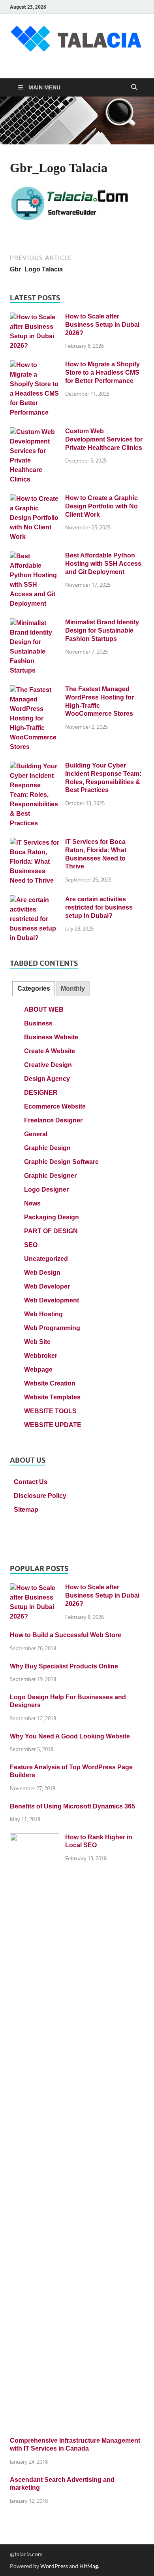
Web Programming (52, 1328)
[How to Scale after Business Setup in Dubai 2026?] (35, 317)
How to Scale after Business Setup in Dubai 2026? (102, 325)
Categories (34, 989)
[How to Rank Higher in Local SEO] (35, 1838)
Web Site (37, 1342)
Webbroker (41, 1356)
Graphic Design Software (61, 1162)
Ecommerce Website (55, 1106)
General (36, 1134)
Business (38, 1023)
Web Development (52, 1300)
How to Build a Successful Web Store (66, 1635)
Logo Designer (46, 1189)
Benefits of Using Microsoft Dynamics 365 (72, 1806)
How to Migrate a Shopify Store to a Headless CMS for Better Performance (102, 372)
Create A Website (50, 1051)
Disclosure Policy (40, 1496)
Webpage (38, 1370)
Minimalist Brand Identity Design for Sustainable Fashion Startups (102, 630)
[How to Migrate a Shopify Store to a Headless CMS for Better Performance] (35, 365)
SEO (31, 1245)
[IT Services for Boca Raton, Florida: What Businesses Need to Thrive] (35, 843)
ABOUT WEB (44, 1009)
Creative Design (48, 1065)
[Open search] (134, 87)
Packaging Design (52, 1217)
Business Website (51, 1037)
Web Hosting (43, 1314)
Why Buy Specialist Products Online (64, 1666)
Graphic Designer (50, 1176)
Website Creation (50, 1383)
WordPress (54, 2566)
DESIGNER (41, 1093)
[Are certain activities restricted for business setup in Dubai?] (35, 900)
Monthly (73, 989)
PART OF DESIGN (51, 1231)
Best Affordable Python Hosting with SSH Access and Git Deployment (103, 564)
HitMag (89, 2566)
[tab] (33, 989)
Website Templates (52, 1397)
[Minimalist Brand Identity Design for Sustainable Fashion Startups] (35, 623)
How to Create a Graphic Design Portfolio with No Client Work (101, 506)
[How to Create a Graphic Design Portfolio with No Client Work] (35, 499)
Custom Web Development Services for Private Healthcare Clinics (104, 439)
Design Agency (47, 1079)
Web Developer (47, 1286)
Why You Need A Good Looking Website (70, 1736)
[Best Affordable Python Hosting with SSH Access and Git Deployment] (35, 556)
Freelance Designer (53, 1120)
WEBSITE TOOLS (50, 1411)
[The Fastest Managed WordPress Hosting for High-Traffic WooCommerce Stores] (35, 690)
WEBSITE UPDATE (53, 1425)
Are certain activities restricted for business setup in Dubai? (99, 907)
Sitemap (26, 1510)
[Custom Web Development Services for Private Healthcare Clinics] (35, 432)
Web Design (42, 1273)
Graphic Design (47, 1148)
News (32, 1203)
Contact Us (31, 1482)
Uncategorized (46, 1259)
